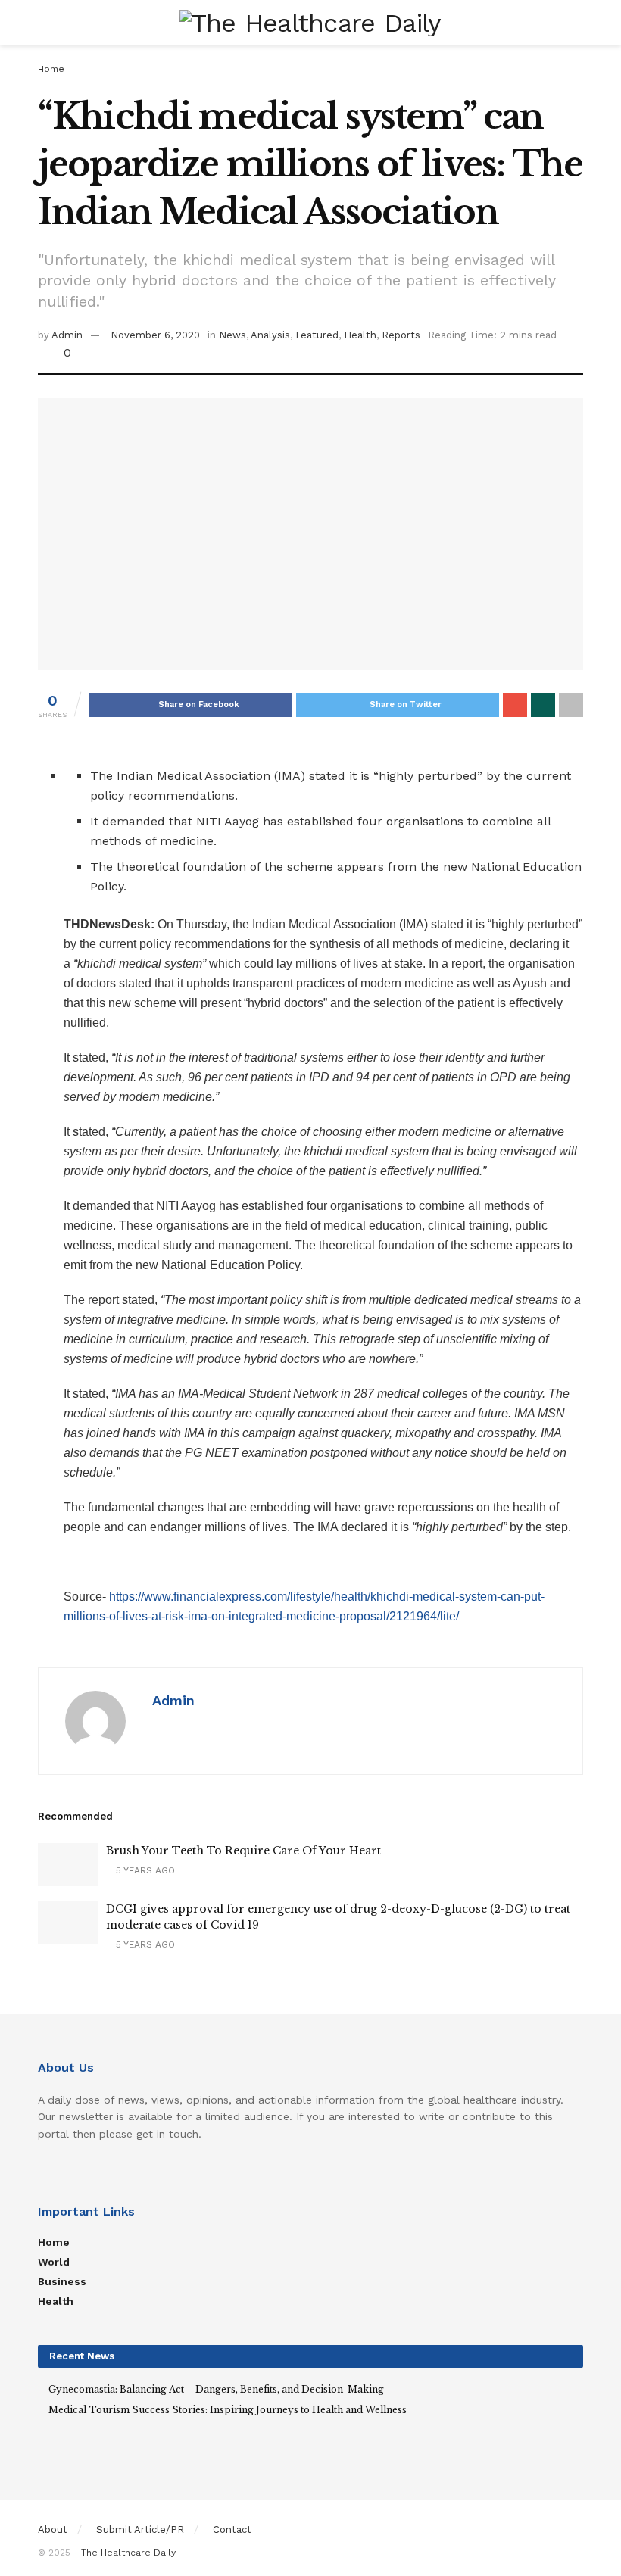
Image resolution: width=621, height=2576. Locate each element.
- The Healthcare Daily (125, 2553)
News (232, 335)
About (53, 2529)
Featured (317, 335)
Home (51, 69)
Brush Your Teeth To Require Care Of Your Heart (243, 1851)
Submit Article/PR (140, 2529)
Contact (232, 2529)
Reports (401, 335)
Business (62, 2281)
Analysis (270, 335)
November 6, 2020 (155, 335)
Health (360, 335)
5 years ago (144, 1870)
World (54, 2262)
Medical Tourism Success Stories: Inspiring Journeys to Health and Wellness (228, 2410)
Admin (67, 335)
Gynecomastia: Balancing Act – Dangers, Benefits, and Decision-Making (216, 2389)
